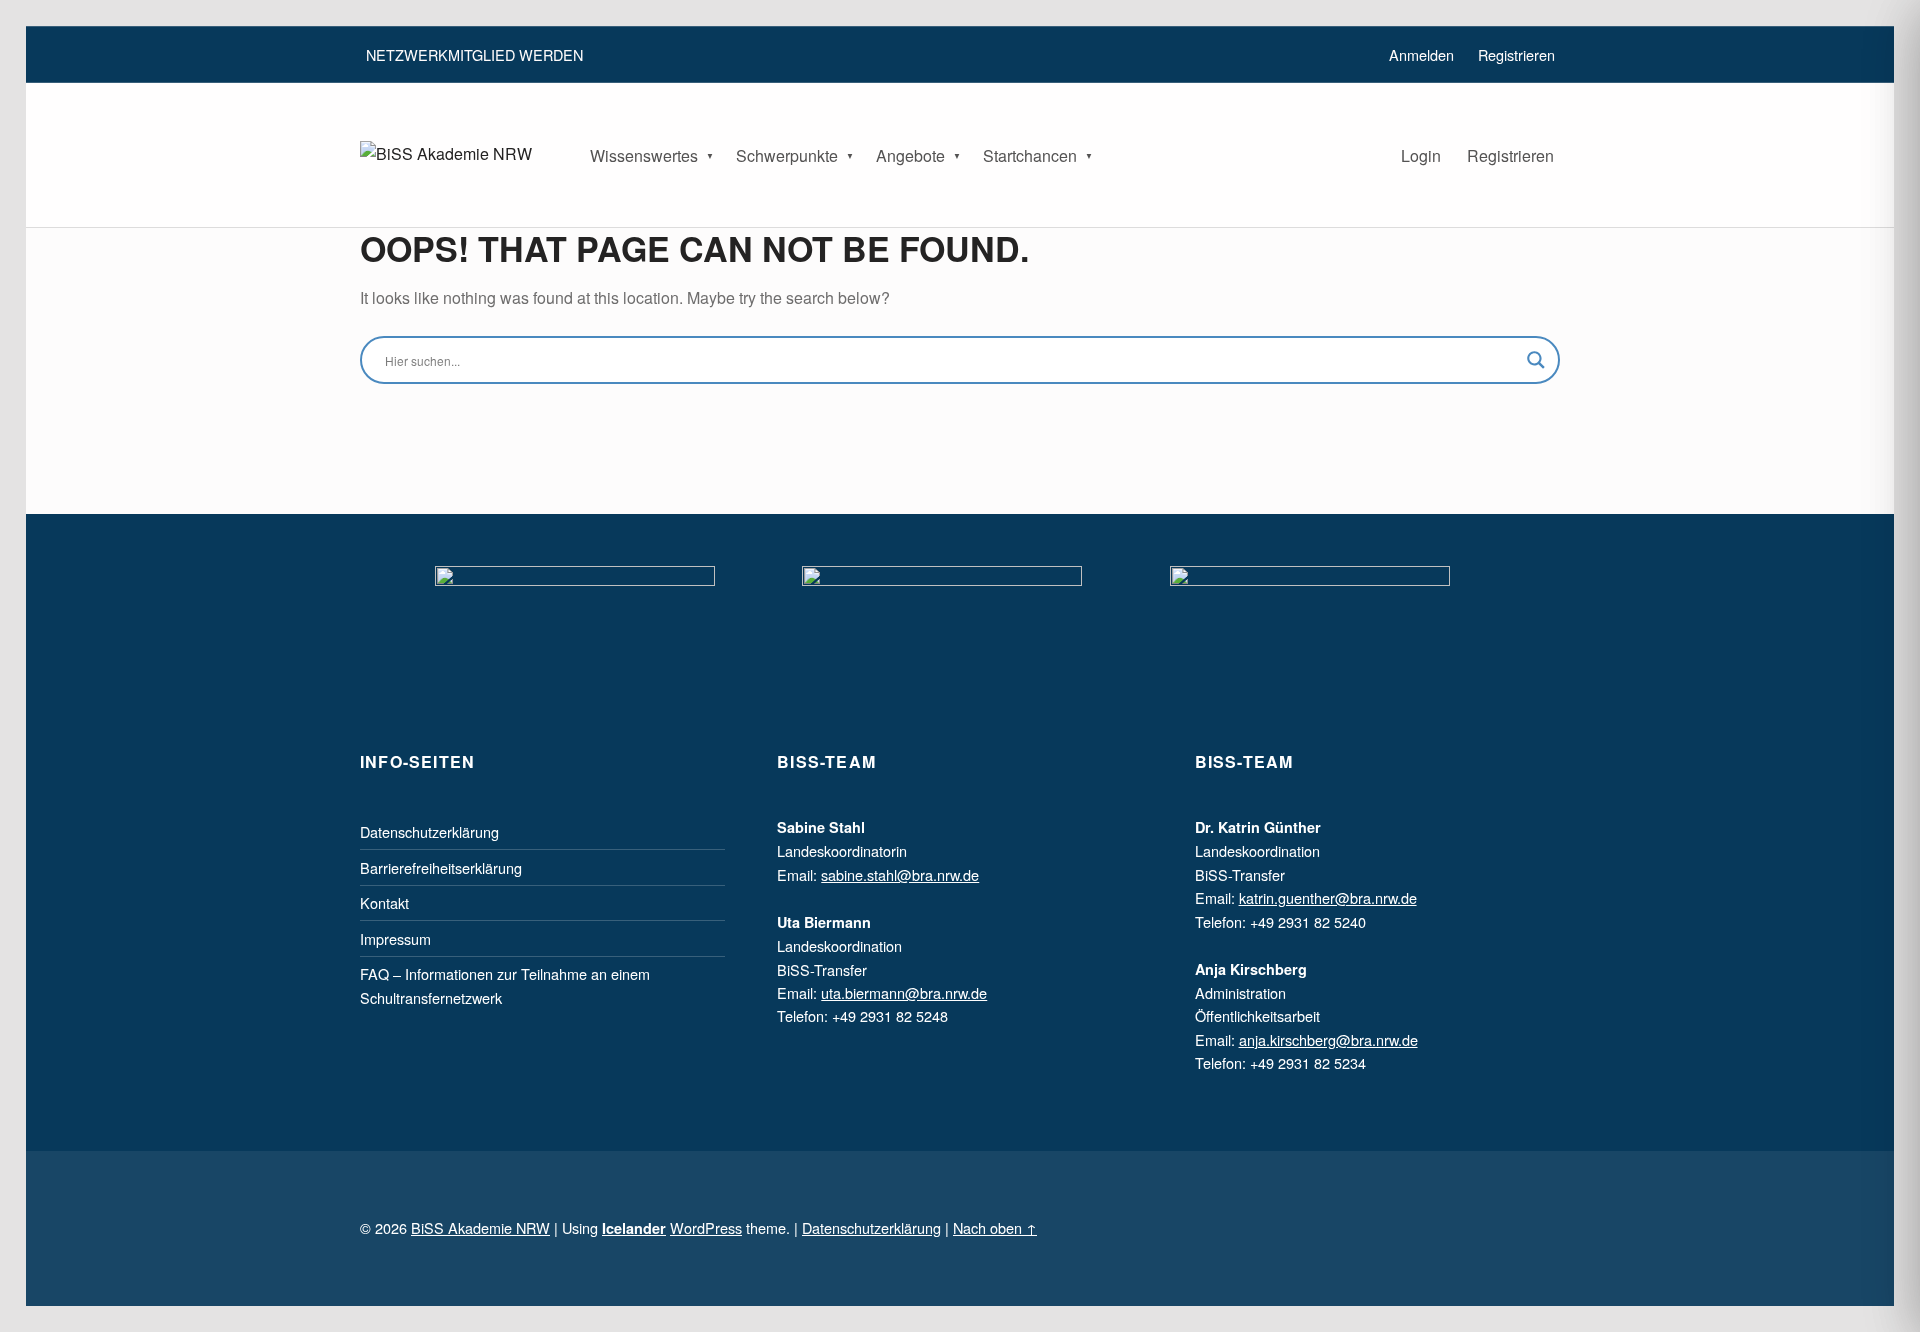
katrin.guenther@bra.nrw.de (1328, 897)
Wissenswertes (644, 155)
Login (1421, 155)
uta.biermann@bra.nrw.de (904, 992)
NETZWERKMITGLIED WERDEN (474, 54)
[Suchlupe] (1536, 360)
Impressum (395, 938)
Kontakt (384, 902)
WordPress (706, 1227)
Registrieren (1510, 155)
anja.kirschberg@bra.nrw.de (1328, 1039)
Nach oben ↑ (995, 1227)
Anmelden (1421, 54)
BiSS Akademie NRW (480, 1227)
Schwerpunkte (787, 155)
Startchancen (1030, 155)
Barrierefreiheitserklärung (441, 867)
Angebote (910, 155)
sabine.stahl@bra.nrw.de (900, 874)
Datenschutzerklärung (429, 831)
